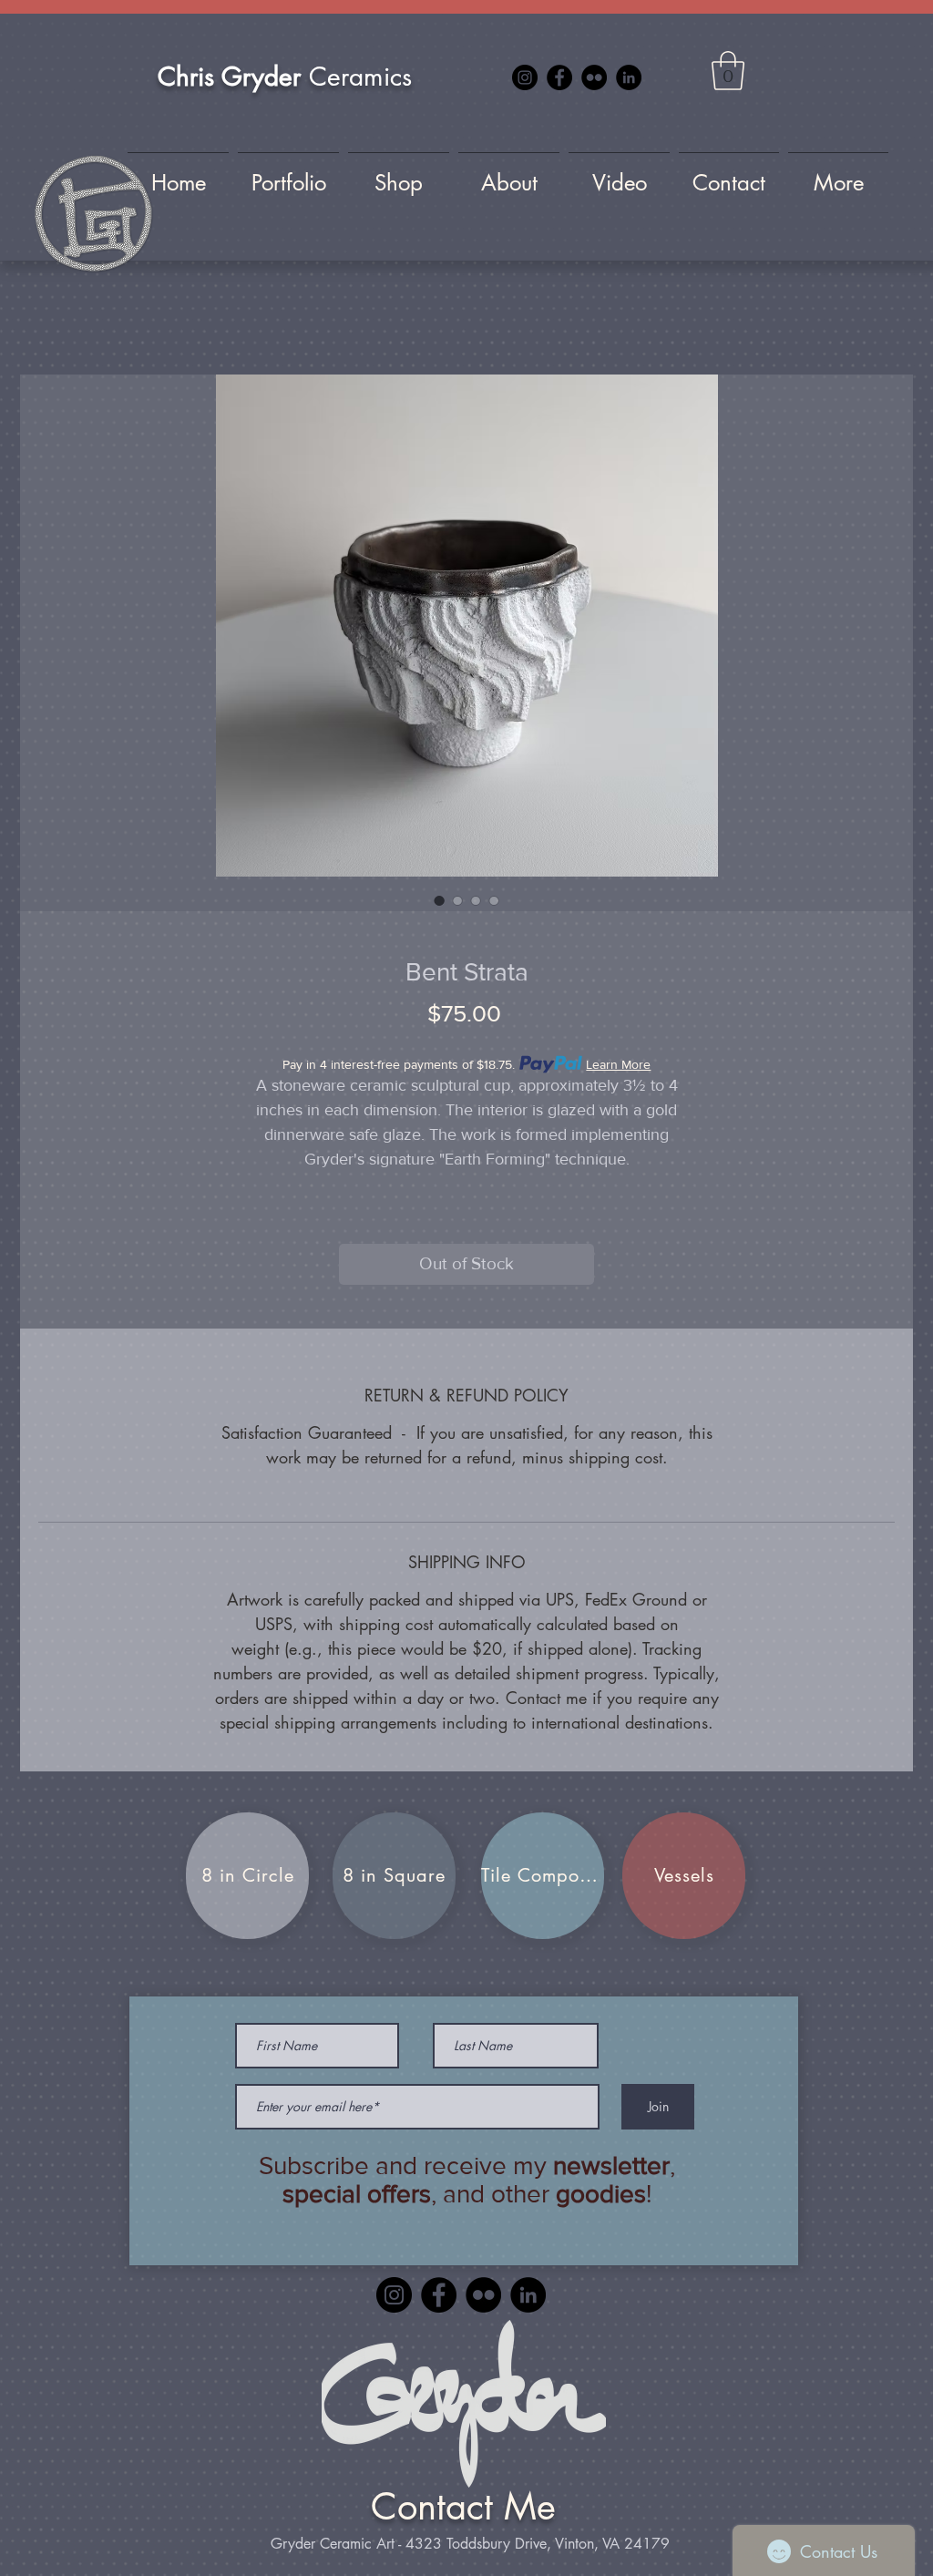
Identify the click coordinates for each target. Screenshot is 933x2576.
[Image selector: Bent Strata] (439, 900)
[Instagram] (525, 77)
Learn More (618, 1064)
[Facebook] (559, 77)
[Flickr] (594, 77)
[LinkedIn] (629, 77)
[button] (728, 71)
